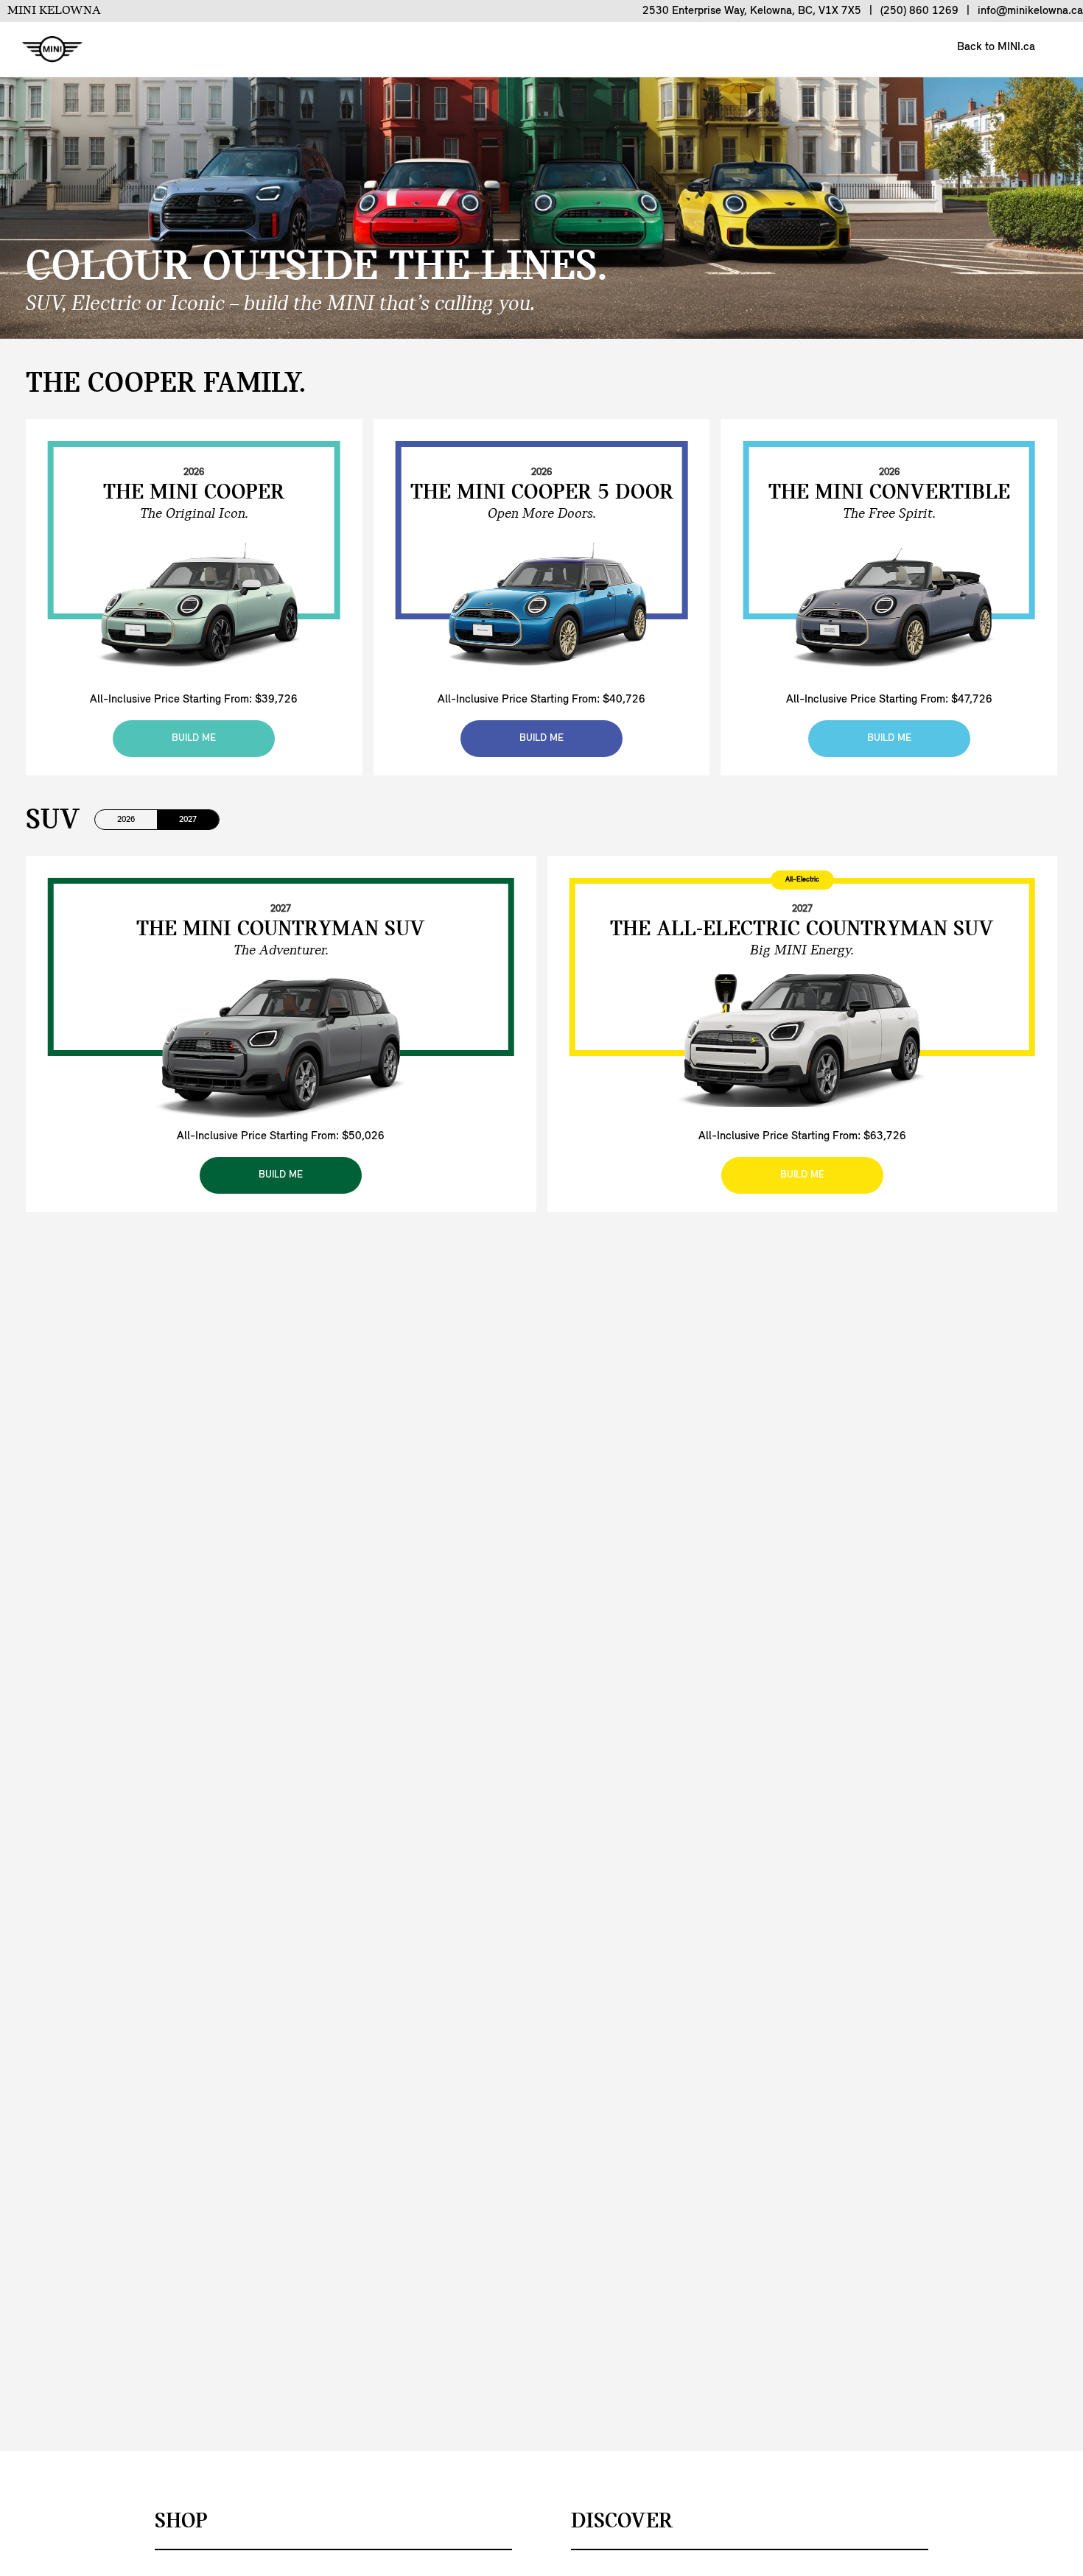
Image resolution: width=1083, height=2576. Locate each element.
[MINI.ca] (45, 50)
